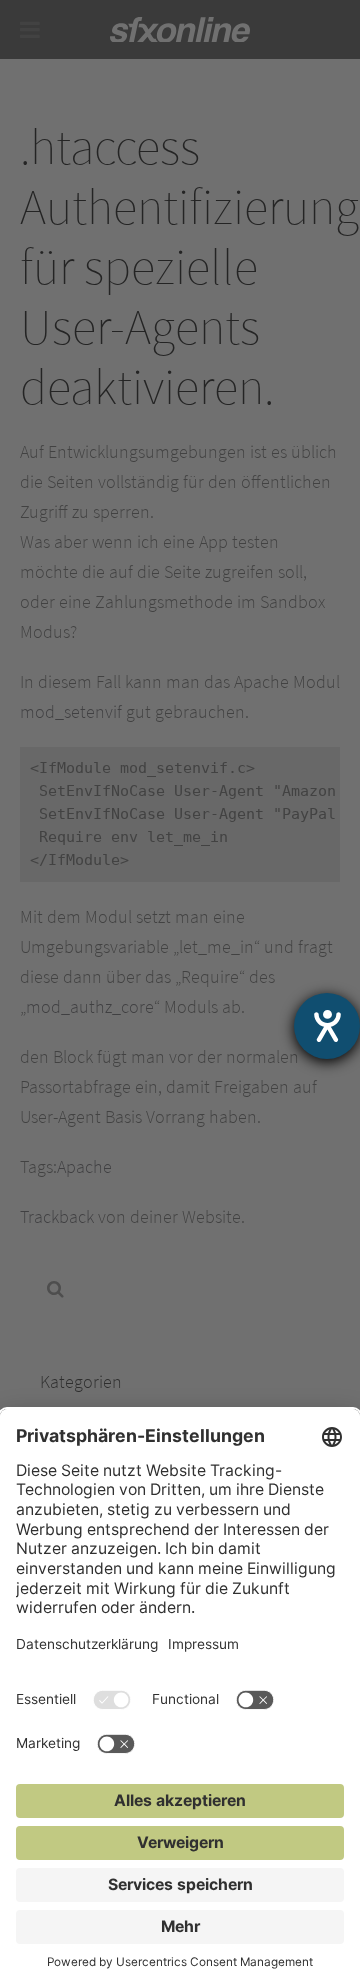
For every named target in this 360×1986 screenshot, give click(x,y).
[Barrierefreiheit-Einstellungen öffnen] (327, 1026)
